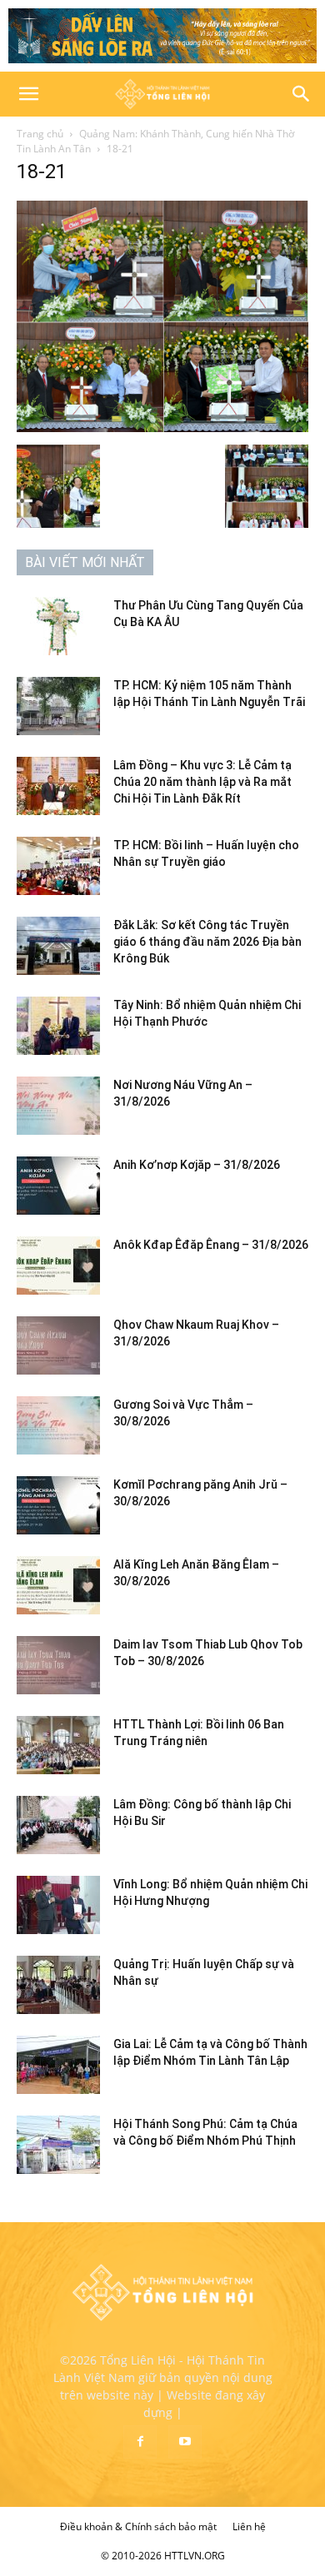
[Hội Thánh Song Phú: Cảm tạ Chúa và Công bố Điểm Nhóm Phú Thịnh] (58, 2145)
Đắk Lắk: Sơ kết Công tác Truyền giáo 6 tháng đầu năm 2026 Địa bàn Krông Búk (207, 942)
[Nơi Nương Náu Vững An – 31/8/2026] (58, 1106)
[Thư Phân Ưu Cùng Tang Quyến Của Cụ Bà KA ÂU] (58, 626)
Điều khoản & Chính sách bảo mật (138, 2526)
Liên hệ (249, 2526)
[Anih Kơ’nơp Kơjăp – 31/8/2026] (58, 1186)
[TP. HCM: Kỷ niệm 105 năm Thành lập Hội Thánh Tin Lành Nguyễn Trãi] (58, 706)
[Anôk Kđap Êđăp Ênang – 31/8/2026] (58, 1266)
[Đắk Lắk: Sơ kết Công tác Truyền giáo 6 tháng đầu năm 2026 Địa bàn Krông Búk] (58, 946)
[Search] (302, 94)
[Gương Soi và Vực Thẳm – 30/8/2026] (58, 1425)
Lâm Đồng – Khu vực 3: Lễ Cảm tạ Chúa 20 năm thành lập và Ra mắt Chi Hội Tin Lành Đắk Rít (202, 782)
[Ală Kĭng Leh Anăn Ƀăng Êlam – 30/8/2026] (58, 1585)
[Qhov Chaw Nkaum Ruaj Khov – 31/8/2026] (58, 1345)
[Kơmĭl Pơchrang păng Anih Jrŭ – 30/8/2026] (58, 1505)
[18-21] (162, 428)
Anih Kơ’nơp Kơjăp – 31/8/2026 (197, 1165)
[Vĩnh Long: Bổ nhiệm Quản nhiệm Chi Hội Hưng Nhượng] (58, 1905)
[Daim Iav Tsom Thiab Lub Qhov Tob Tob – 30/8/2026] (58, 1665)
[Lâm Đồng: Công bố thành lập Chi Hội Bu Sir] (58, 1825)
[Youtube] (185, 2442)
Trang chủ (40, 134)
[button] (28, 94)
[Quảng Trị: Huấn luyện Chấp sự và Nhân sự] (58, 1985)
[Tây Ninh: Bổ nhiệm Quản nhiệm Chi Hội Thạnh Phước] (58, 1026)
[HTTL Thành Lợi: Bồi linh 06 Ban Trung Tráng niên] (58, 1745)
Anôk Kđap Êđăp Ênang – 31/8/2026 (211, 1245)
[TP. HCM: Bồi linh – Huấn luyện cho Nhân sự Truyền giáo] (58, 866)
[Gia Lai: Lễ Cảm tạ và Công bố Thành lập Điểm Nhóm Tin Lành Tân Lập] (58, 2065)
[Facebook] (140, 2442)
